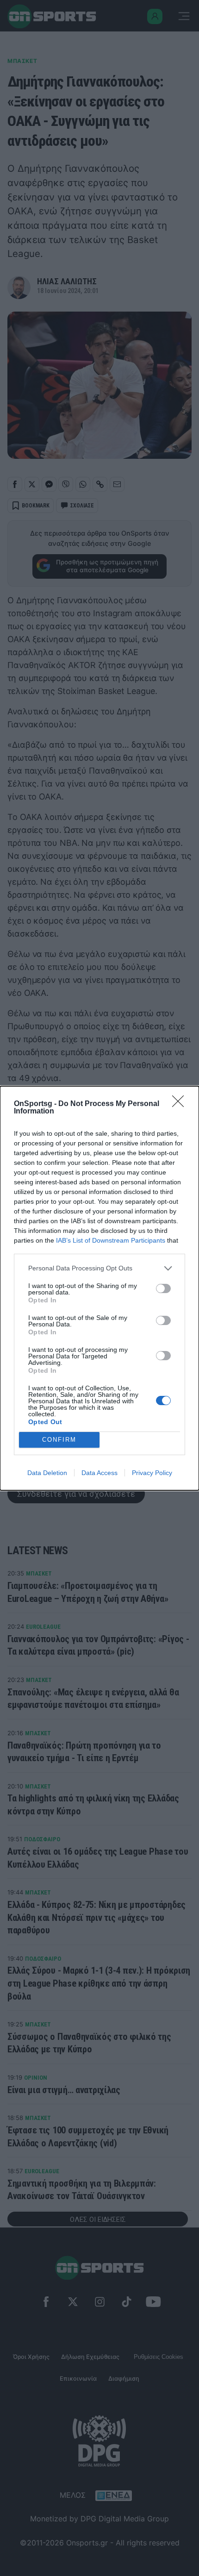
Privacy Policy (152, 1473)
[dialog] (99, 1288)
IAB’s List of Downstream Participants (111, 1240)
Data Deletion (47, 1473)
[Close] (181, 1104)
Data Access (99, 1473)
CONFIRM (59, 1440)
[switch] (163, 1288)
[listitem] (99, 1268)
